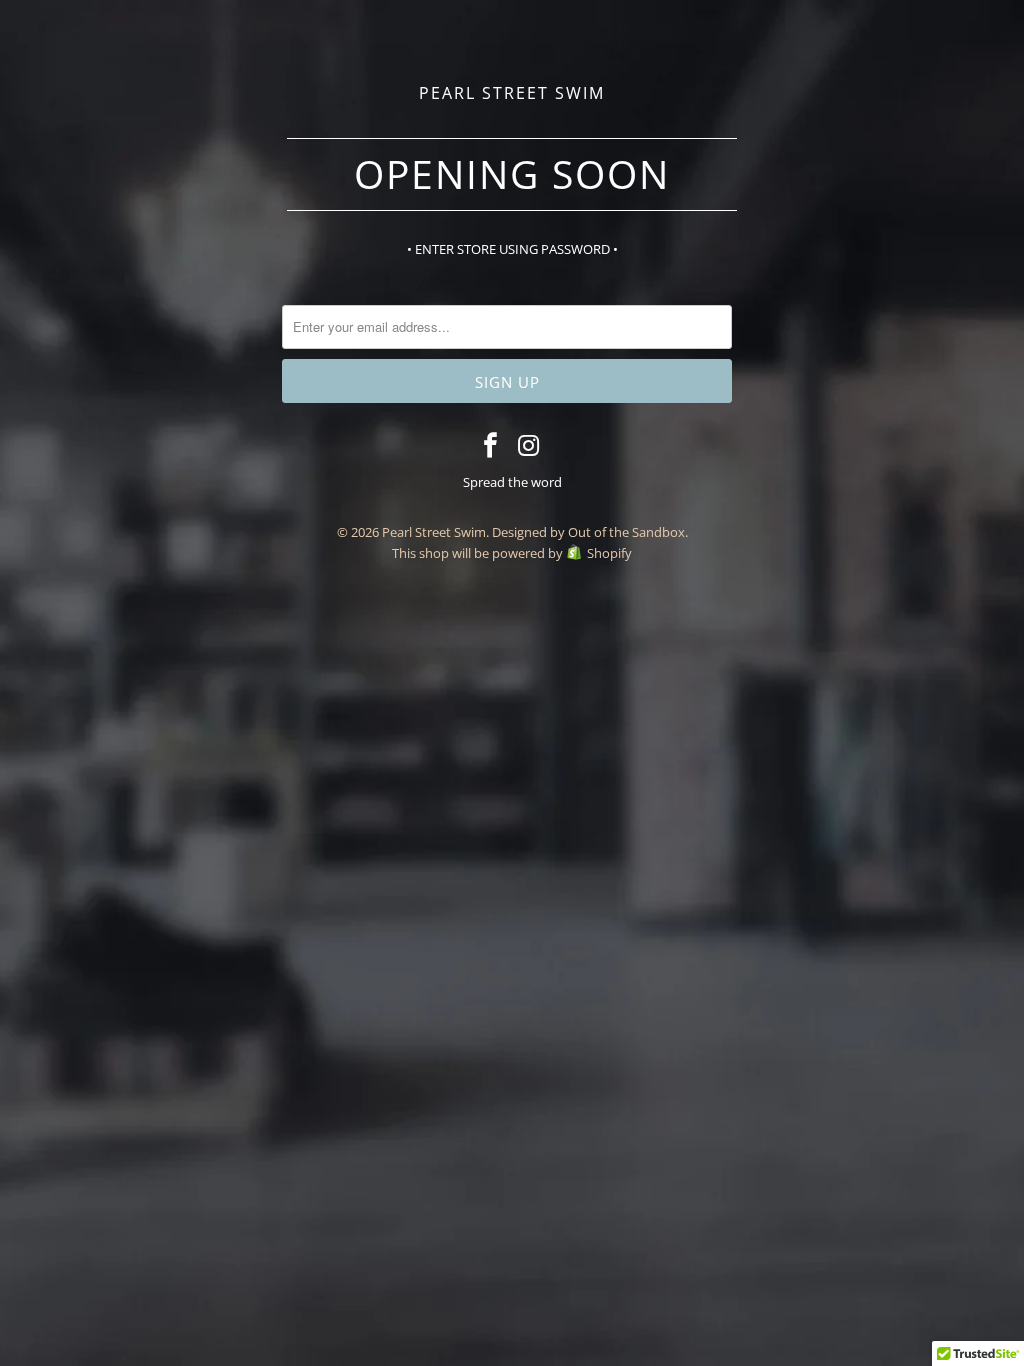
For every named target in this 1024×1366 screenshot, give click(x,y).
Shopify (609, 553)
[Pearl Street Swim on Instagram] (530, 446)
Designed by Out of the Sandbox (588, 532)
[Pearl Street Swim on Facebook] (491, 446)
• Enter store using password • (512, 249)
